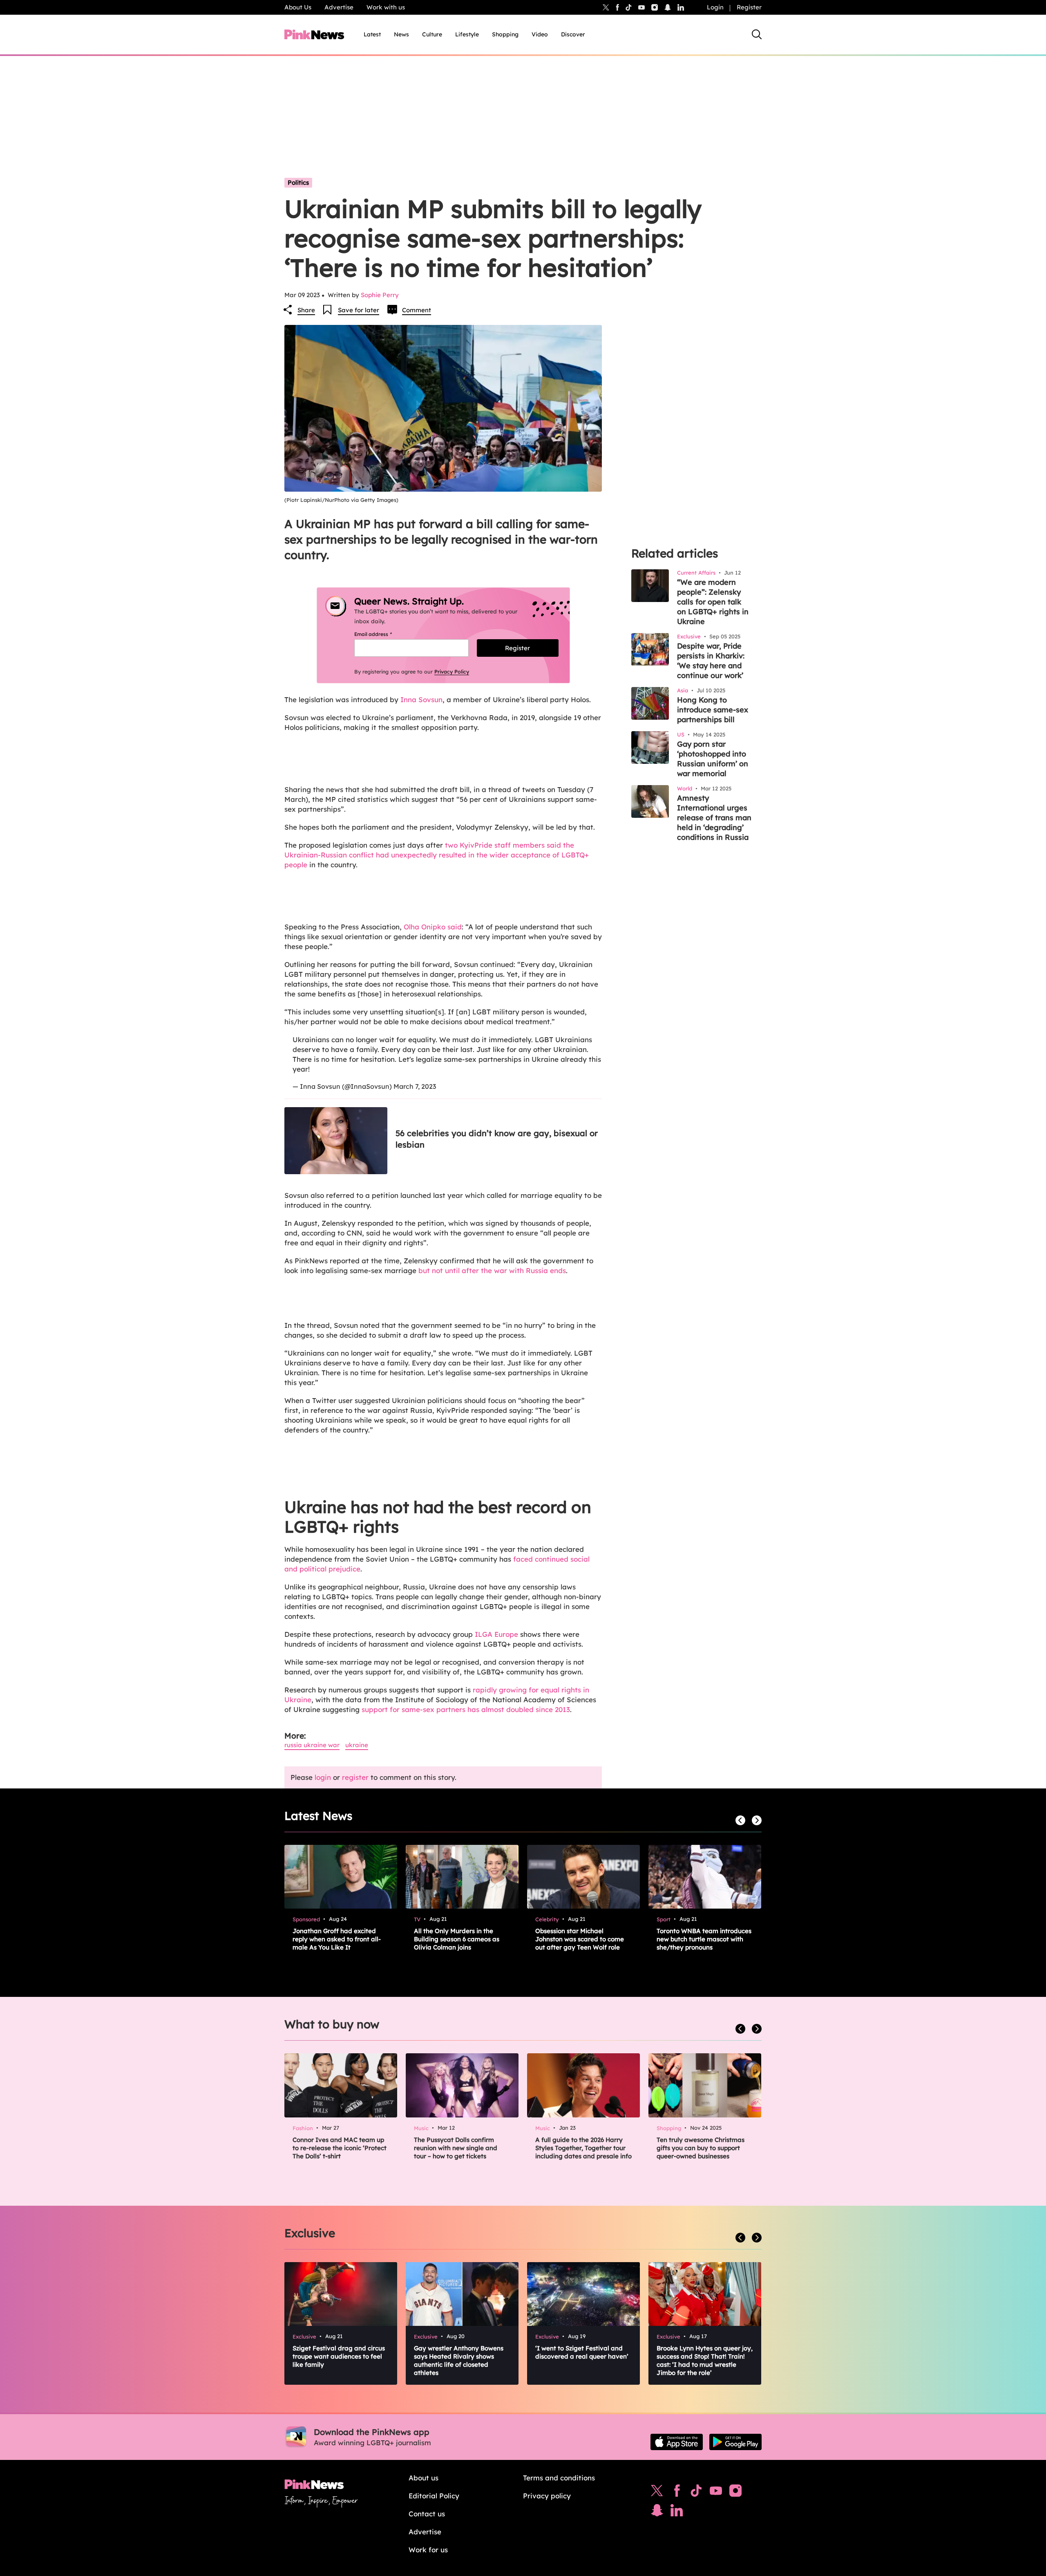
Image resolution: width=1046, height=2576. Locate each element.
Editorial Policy (434, 2496)
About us (424, 2478)
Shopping (505, 34)
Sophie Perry (380, 295)
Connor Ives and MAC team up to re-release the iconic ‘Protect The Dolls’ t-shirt (340, 2148)
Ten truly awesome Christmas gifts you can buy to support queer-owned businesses (701, 2148)
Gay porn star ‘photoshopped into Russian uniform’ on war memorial (713, 759)
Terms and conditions (559, 2478)
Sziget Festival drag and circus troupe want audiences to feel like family (339, 2356)
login (323, 1777)
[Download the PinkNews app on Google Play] (735, 2442)
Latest (372, 34)
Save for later (359, 310)
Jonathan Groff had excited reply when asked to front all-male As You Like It (337, 1939)
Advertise (339, 7)
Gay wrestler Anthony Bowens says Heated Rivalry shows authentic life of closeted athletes (459, 2360)
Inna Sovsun (421, 699)
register (355, 1777)
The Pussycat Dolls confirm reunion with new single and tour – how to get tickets (456, 2148)
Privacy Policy (452, 671)
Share (306, 310)
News (401, 34)
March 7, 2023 (415, 1086)
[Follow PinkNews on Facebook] (677, 2493)
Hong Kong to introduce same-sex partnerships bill (713, 710)
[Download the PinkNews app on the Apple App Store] (677, 2442)
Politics (298, 182)
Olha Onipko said (433, 927)
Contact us (427, 2514)
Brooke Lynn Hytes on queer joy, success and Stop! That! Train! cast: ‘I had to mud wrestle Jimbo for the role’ (705, 2360)
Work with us (386, 7)
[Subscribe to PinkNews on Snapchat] (657, 2512)
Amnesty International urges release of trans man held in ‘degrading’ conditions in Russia (714, 818)
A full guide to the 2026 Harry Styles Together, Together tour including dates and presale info (583, 2148)
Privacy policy (547, 2496)
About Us (298, 7)
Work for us (428, 2550)
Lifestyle (467, 34)
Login (715, 7)
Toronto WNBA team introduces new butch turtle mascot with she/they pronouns (704, 1939)
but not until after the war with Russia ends (492, 1270)
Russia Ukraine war (312, 1745)
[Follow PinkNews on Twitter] (657, 2493)
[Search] (757, 34)
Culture (432, 34)
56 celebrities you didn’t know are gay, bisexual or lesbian (497, 1139)
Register (749, 7)
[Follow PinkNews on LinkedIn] (681, 7)
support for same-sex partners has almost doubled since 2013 (466, 1709)
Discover (573, 34)
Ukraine (357, 1745)
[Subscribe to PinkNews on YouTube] (716, 2493)
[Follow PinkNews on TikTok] (696, 2493)
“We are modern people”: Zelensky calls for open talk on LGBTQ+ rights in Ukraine (713, 602)
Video (540, 34)
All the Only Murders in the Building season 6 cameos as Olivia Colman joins (457, 1939)
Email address (383, 634)
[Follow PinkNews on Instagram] (735, 2493)
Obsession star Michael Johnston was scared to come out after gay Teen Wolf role (580, 1939)
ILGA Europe (496, 1634)
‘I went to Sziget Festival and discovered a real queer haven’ (582, 2352)
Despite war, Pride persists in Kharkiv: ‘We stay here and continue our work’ (711, 661)
